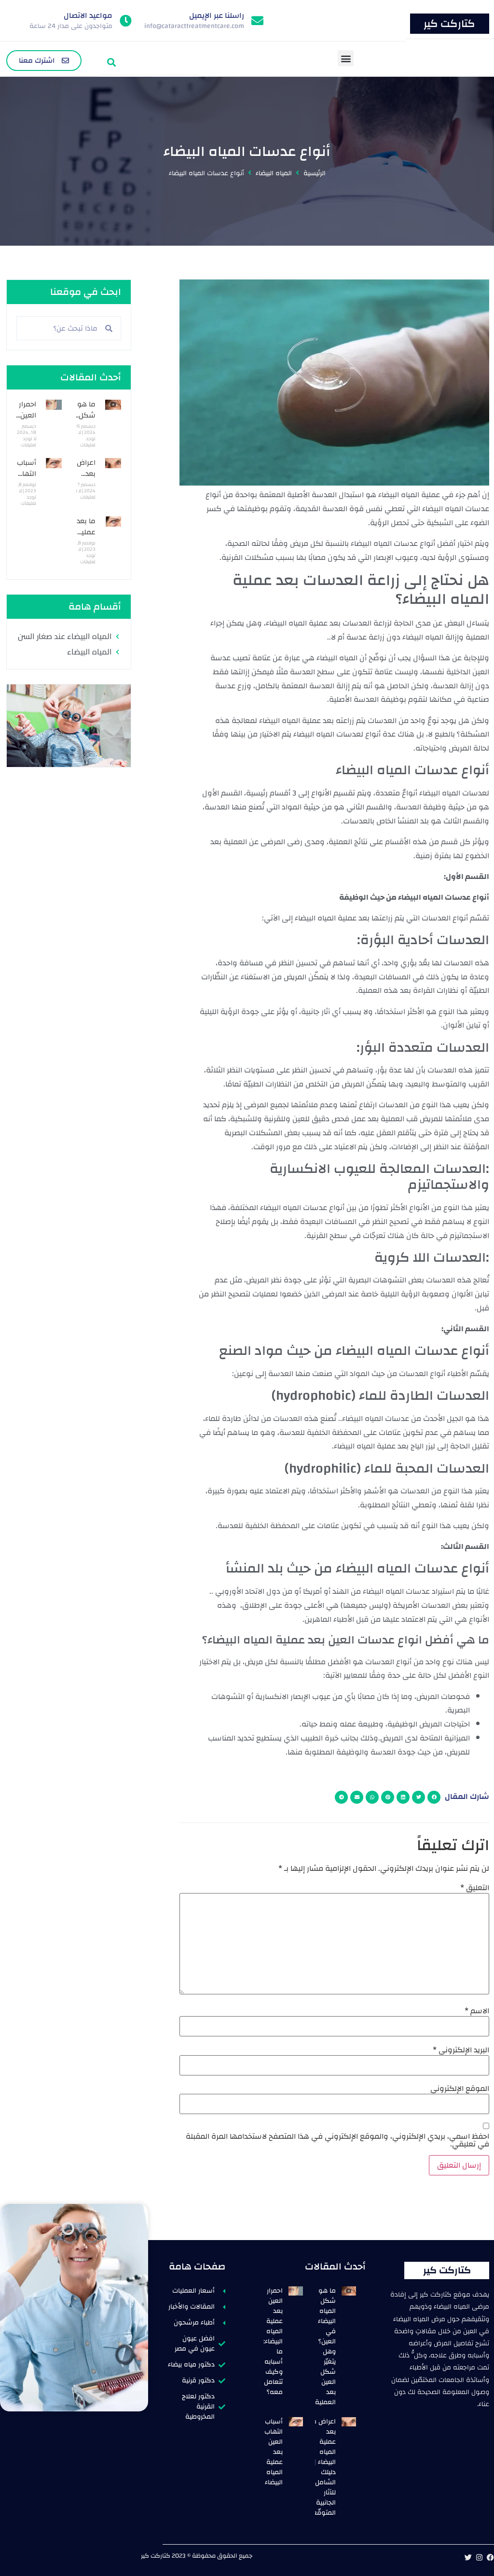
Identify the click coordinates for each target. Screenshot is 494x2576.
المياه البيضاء (274, 174)
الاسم (477, 2011)
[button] (346, 58)
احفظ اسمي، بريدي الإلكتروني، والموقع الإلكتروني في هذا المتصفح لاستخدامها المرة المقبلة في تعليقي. (337, 2140)
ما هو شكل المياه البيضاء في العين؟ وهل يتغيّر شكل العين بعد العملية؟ (324, 2346)
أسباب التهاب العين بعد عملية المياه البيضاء (274, 2452)
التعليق (475, 1888)
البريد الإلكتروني (461, 2050)
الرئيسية (315, 174)
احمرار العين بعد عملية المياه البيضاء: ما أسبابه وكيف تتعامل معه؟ (273, 2341)
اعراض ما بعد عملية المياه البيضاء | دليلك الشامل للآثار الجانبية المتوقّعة (322, 2467)
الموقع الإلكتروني (460, 2089)
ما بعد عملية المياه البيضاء (86, 537)
